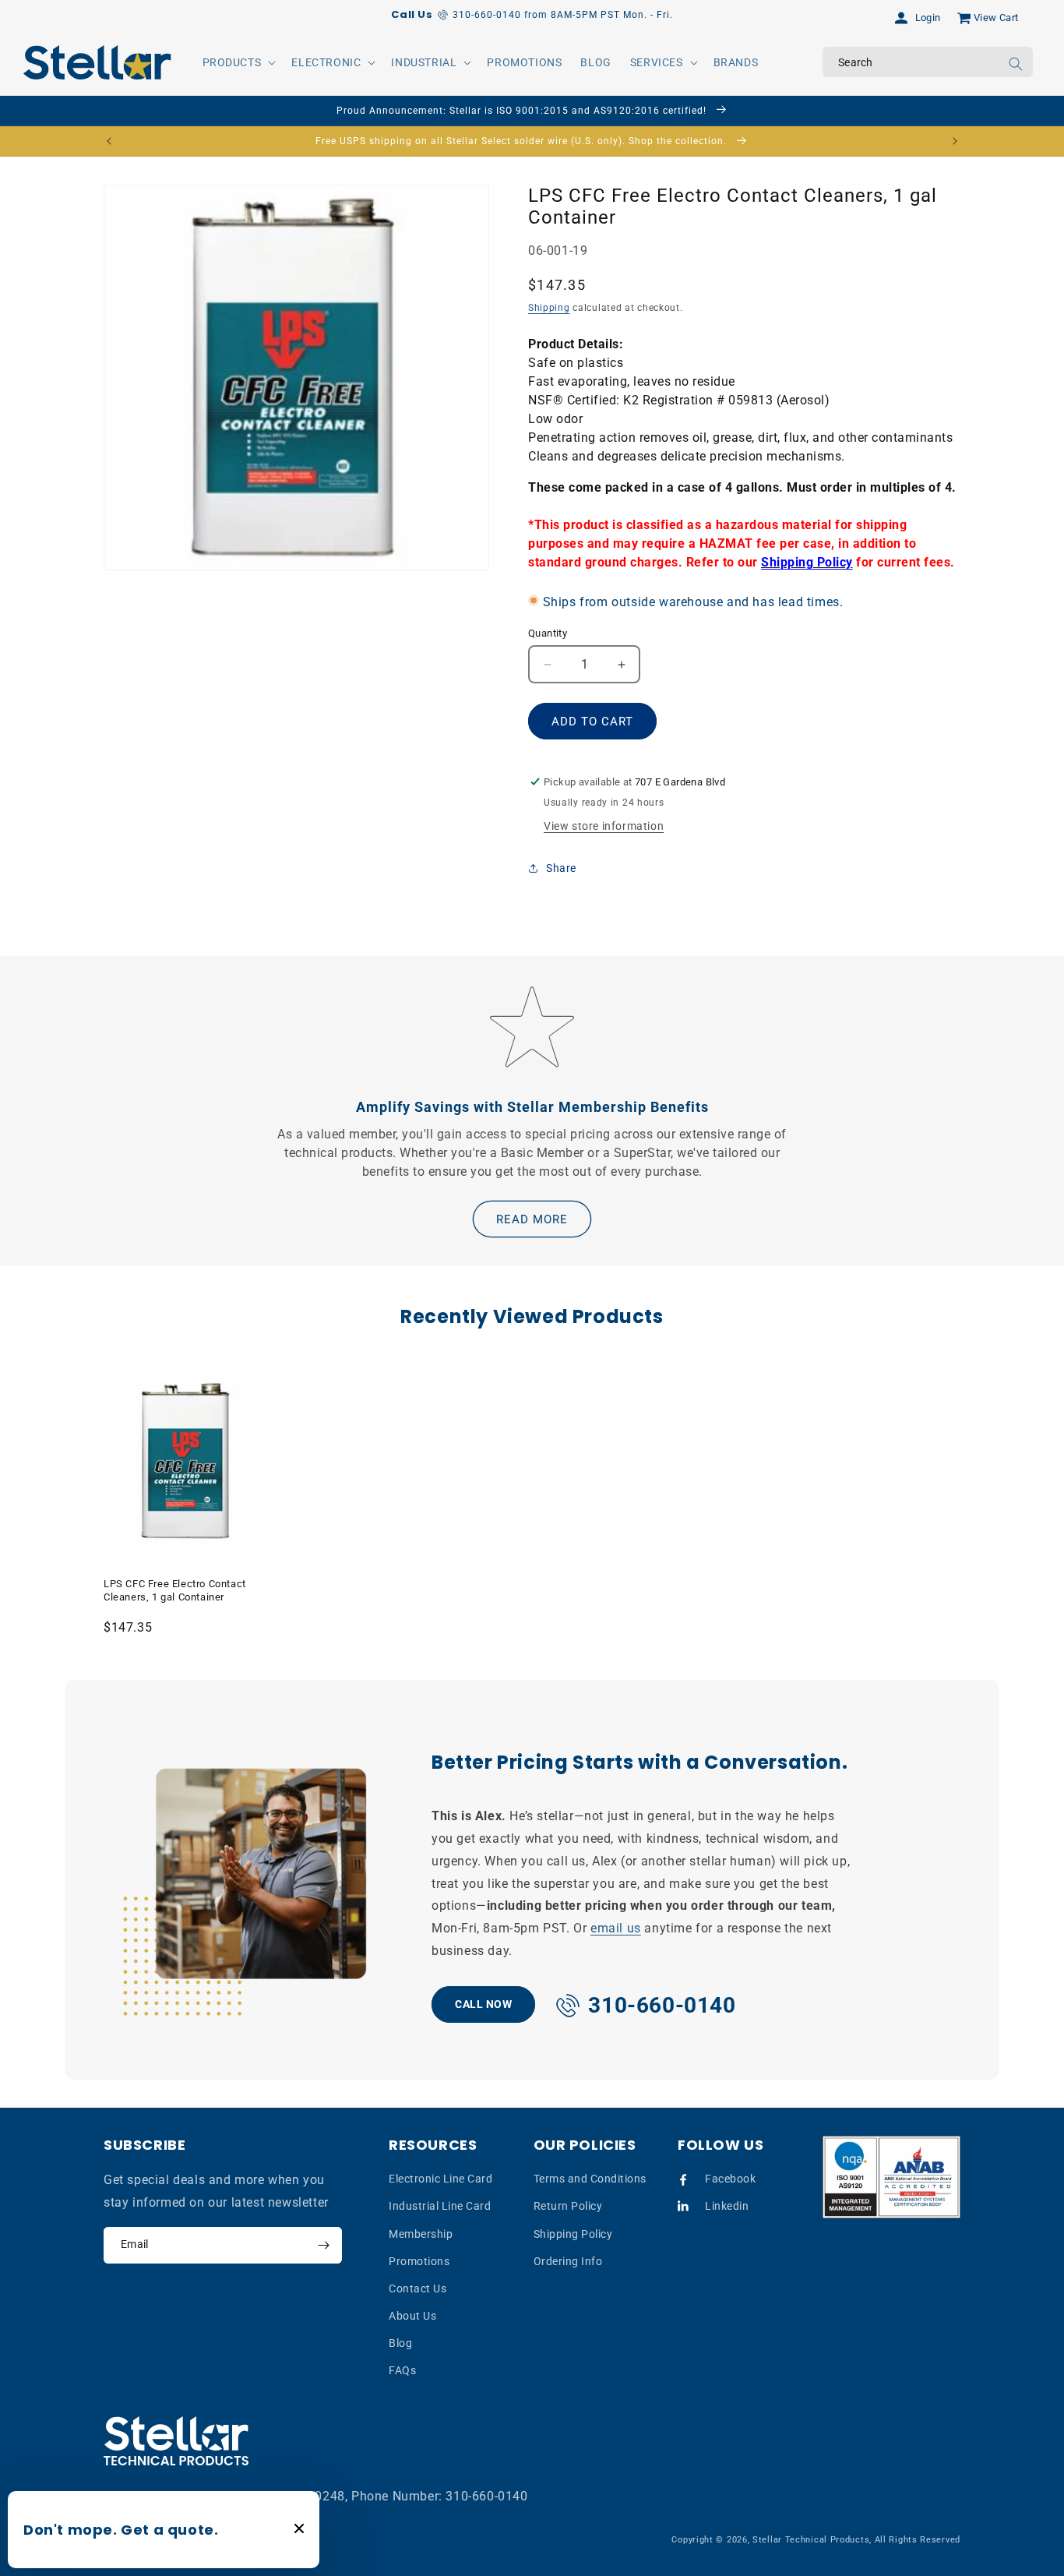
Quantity (548, 633)
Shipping (549, 308)
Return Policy (568, 2206)
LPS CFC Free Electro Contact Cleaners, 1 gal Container (175, 1590)
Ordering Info (568, 2261)
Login (928, 18)
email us (616, 1928)
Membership (421, 2234)
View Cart (996, 18)
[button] (238, 62)
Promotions (419, 2261)
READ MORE (532, 1219)
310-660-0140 (486, 2496)
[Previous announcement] (109, 141)
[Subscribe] (323, 2245)
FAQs (402, 2371)
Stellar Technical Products (811, 2540)
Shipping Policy (573, 2234)
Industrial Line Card (440, 2206)
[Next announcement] (955, 141)
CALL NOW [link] (483, 2003)
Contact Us (417, 2288)
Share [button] (561, 868)
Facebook (730, 2179)
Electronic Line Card (440, 2179)
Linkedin (727, 2206)
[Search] (1016, 64)
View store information (604, 826)
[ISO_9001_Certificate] (892, 2177)
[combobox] (928, 62)
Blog (400, 2343)
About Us (412, 2316)
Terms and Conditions (590, 2179)
